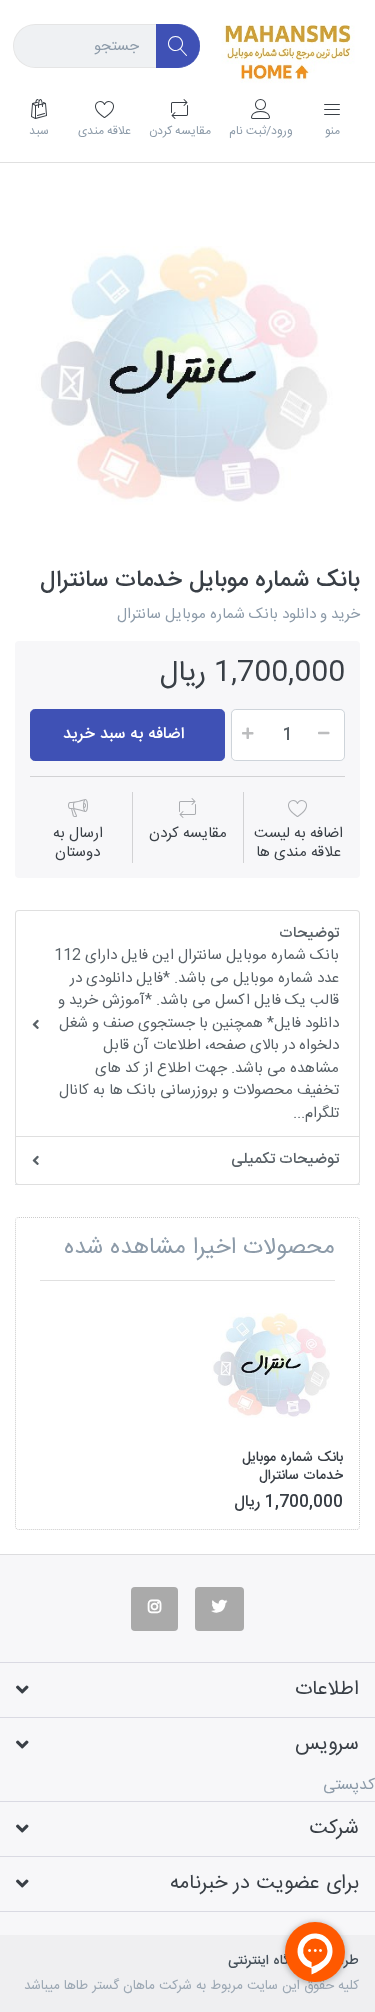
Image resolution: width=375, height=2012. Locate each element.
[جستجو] (178, 46)
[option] (187, 375)
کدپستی (349, 1785)
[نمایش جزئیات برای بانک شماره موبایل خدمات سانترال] (273, 1366)
